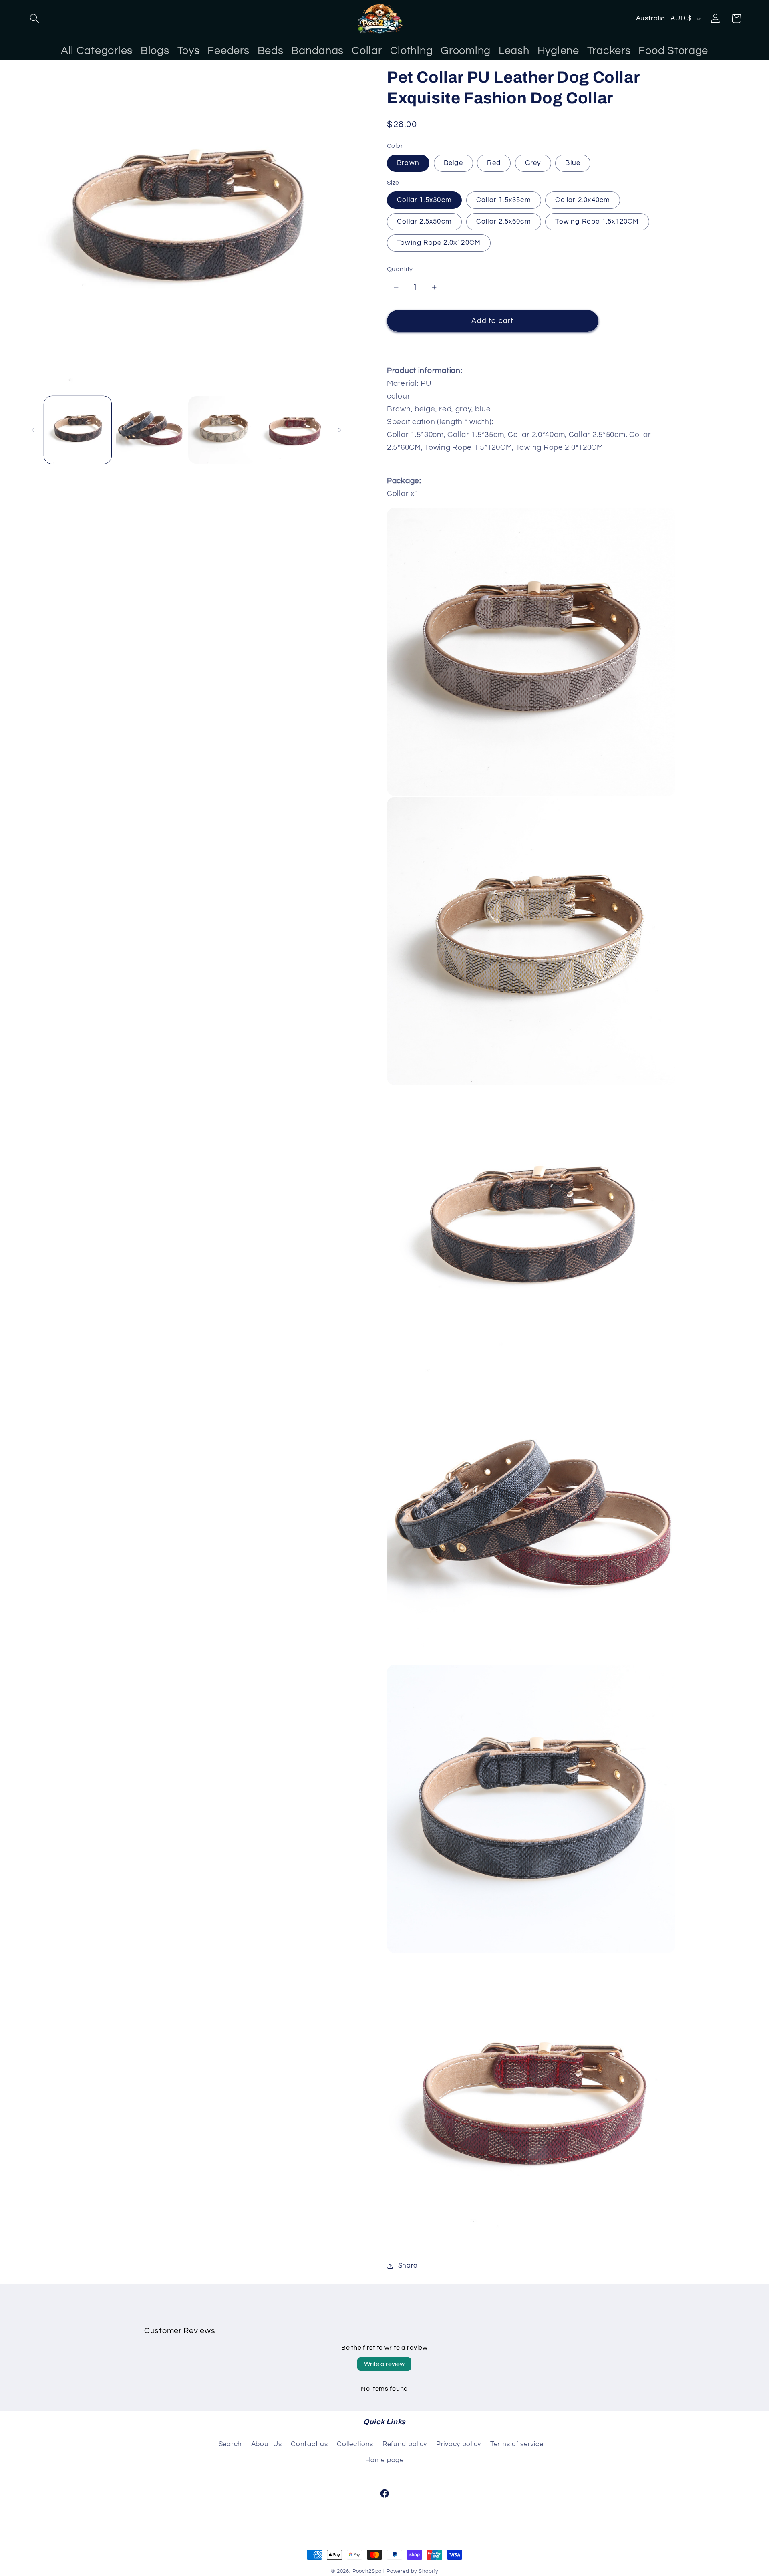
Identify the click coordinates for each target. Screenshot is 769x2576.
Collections (355, 2444)
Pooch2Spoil (369, 2571)
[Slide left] (33, 430)
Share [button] (408, 2266)
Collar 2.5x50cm (424, 222)
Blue (573, 163)
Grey (533, 163)
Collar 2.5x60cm (504, 222)
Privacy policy (459, 2444)
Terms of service (517, 2444)
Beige (453, 163)
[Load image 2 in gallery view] (150, 430)
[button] (35, 19)
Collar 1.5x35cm (504, 200)
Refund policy (405, 2444)
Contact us (309, 2444)
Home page (384, 2460)
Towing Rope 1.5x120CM (597, 222)
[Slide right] (340, 430)
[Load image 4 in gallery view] (294, 430)
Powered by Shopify (412, 2571)
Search (230, 2444)
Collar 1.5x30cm (424, 200)
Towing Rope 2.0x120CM (439, 243)
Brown (408, 163)
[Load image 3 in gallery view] (222, 430)
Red (494, 163)
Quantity (400, 269)
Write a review (384, 2364)
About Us (267, 2444)
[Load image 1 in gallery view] (78, 430)
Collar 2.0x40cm (583, 200)
